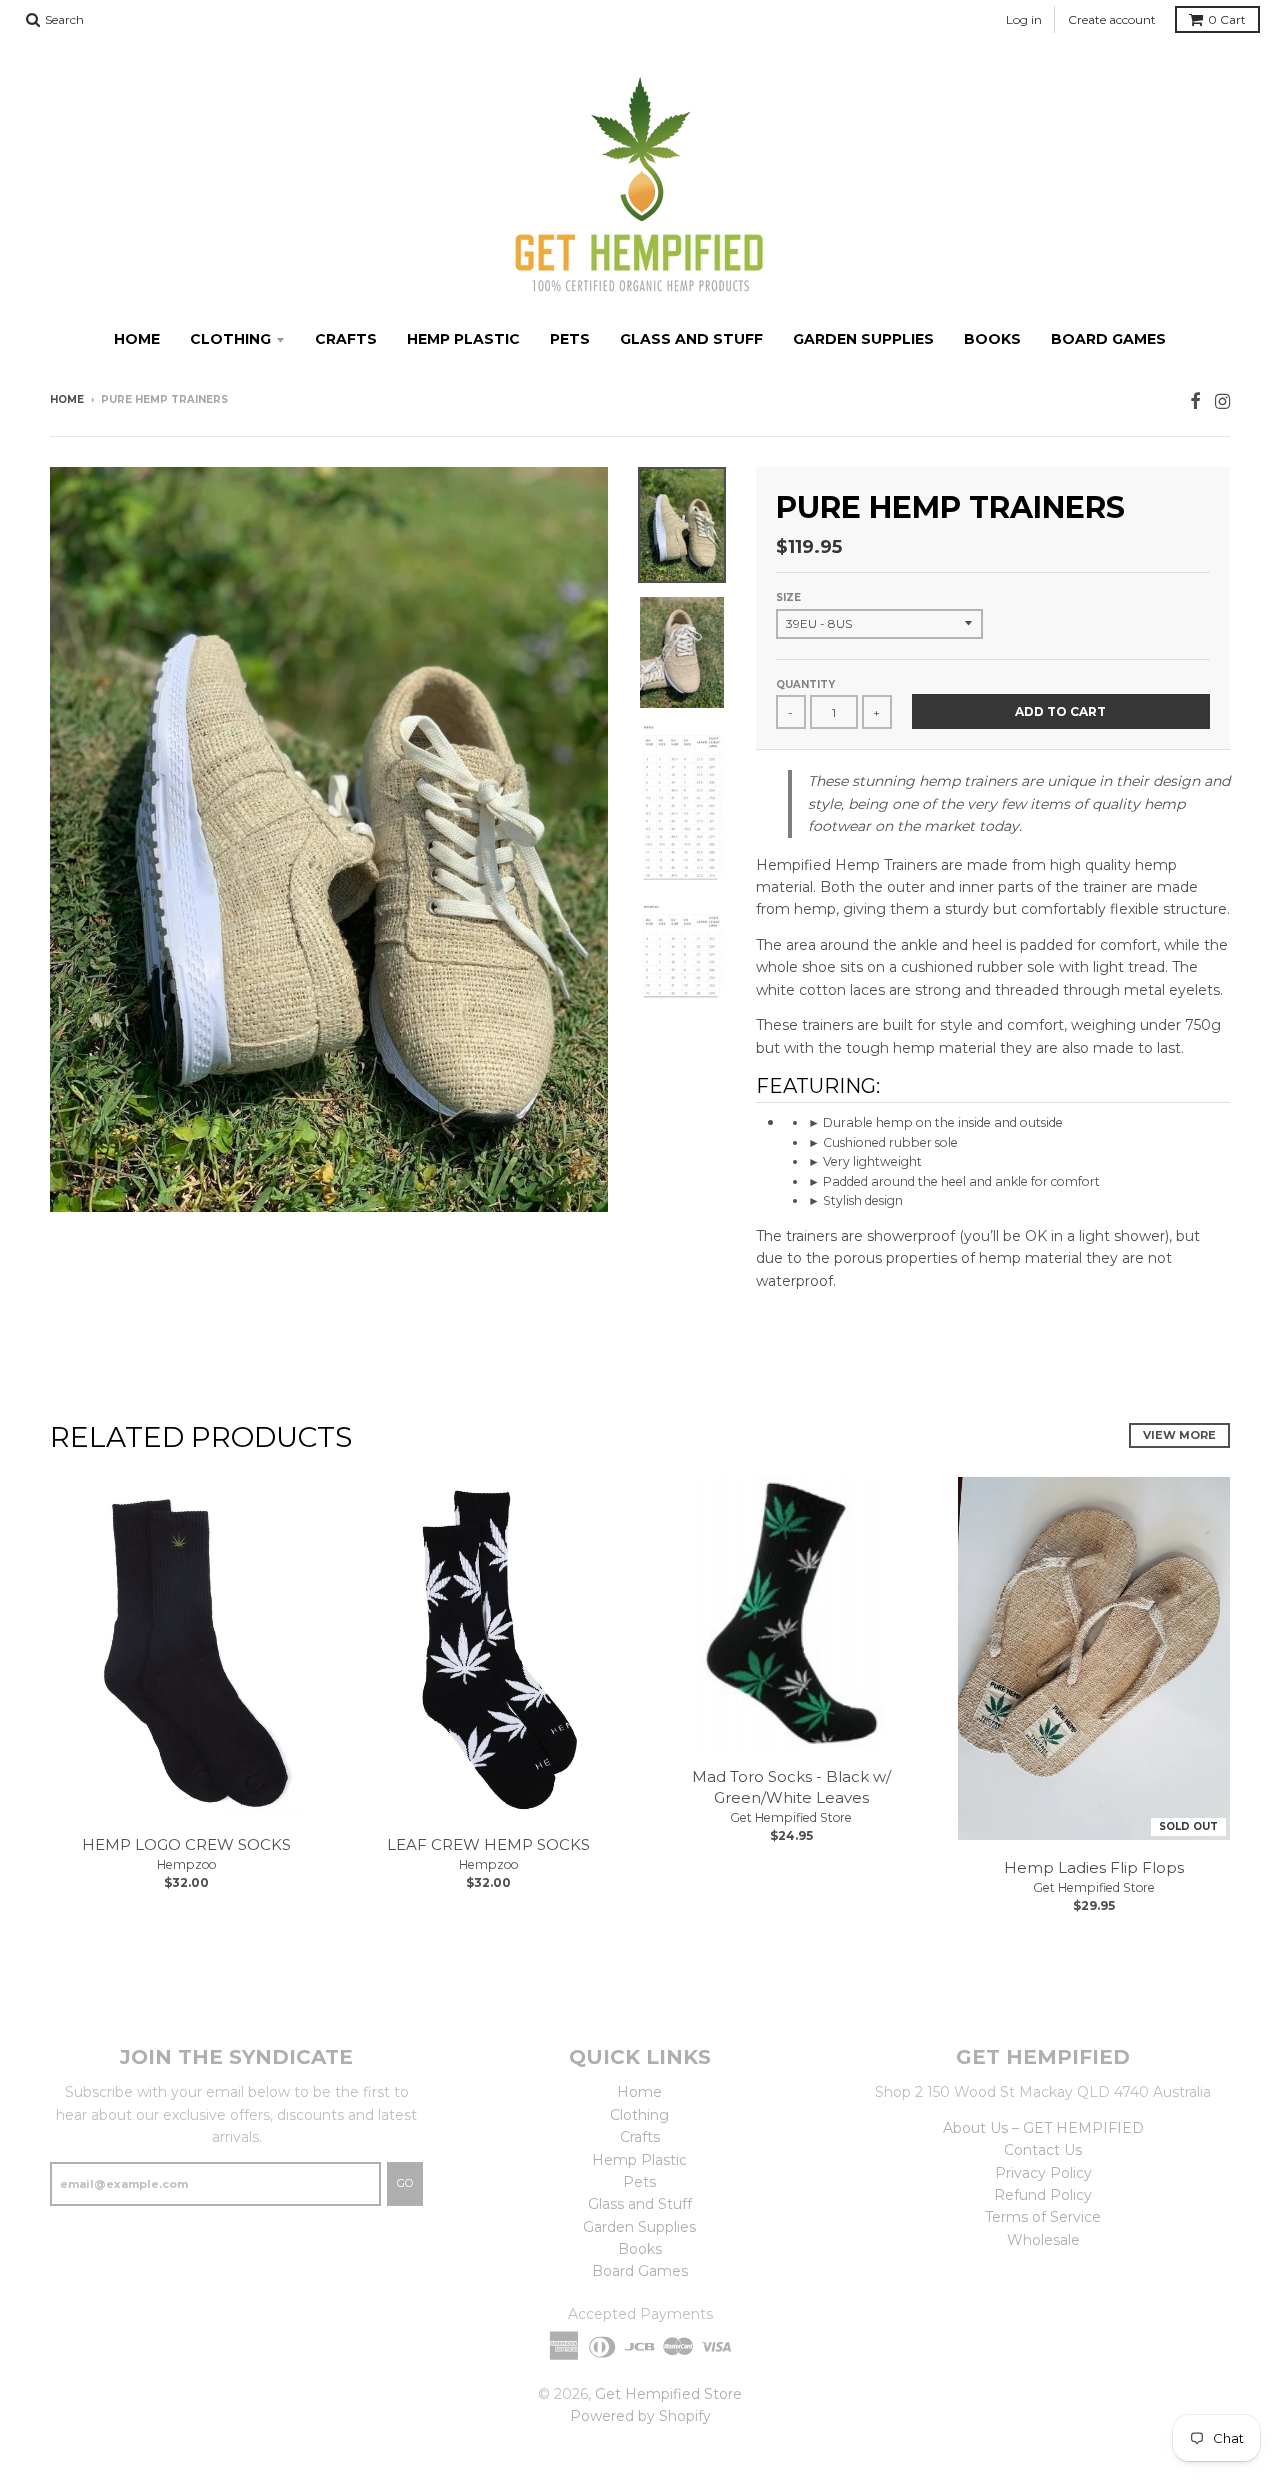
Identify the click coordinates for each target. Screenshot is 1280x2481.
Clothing (230, 339)
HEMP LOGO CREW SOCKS (186, 1844)
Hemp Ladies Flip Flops (1094, 1867)
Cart (1227, 19)
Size (788, 597)
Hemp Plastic (463, 339)
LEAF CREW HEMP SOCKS (488, 1844)
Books (992, 339)
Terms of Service (1043, 2217)
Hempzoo (186, 1864)
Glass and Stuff (691, 339)
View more (1179, 1435)
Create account (1112, 19)
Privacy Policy (1043, 2173)
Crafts (346, 339)
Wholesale (1043, 2240)
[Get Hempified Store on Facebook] (1195, 401)
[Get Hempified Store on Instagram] (1222, 401)
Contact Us (1043, 2150)
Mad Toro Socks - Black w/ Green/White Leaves (791, 1787)
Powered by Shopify (640, 2416)
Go (405, 2183)
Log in (1024, 19)
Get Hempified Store (791, 1817)
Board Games (1108, 339)
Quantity (805, 684)
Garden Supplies (863, 339)
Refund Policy (1043, 2195)
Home (137, 339)
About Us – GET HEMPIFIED (1043, 2128)
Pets (570, 339)
